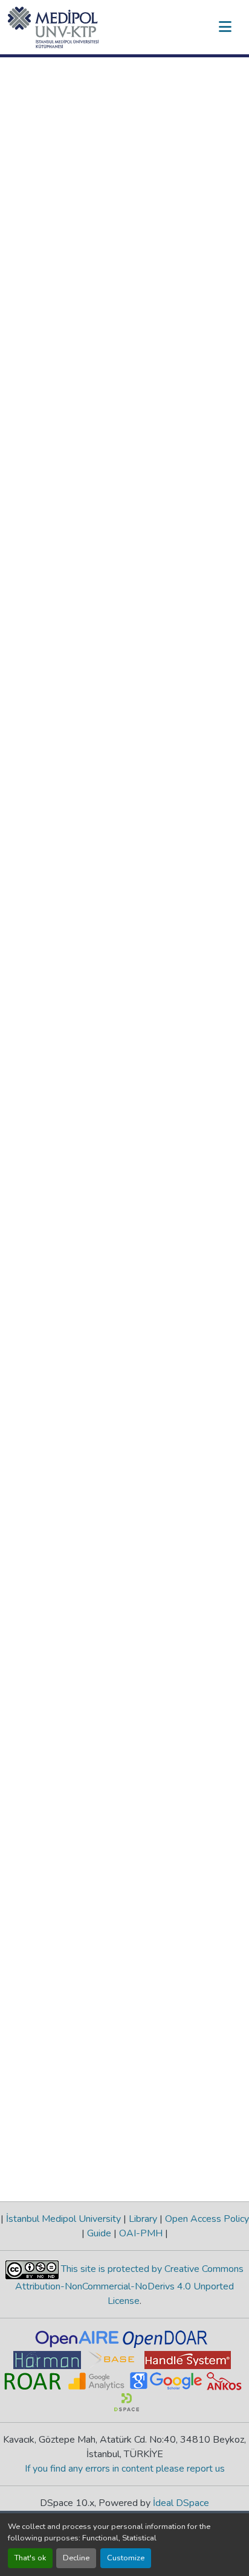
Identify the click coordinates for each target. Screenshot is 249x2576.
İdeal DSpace (181, 2503)
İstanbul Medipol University (63, 2219)
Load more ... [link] (42, 1123)
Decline (76, 2558)
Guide (99, 2233)
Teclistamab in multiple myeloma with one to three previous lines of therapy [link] (156, 300)
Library (143, 2219)
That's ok (30, 2558)
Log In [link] (183, 27)
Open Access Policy (206, 2219)
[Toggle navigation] (225, 27)
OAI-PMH (141, 2233)
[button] (53, 27)
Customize (126, 2558)
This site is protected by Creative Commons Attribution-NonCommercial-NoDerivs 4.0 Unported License (129, 2285)
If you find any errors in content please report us (125, 2469)
